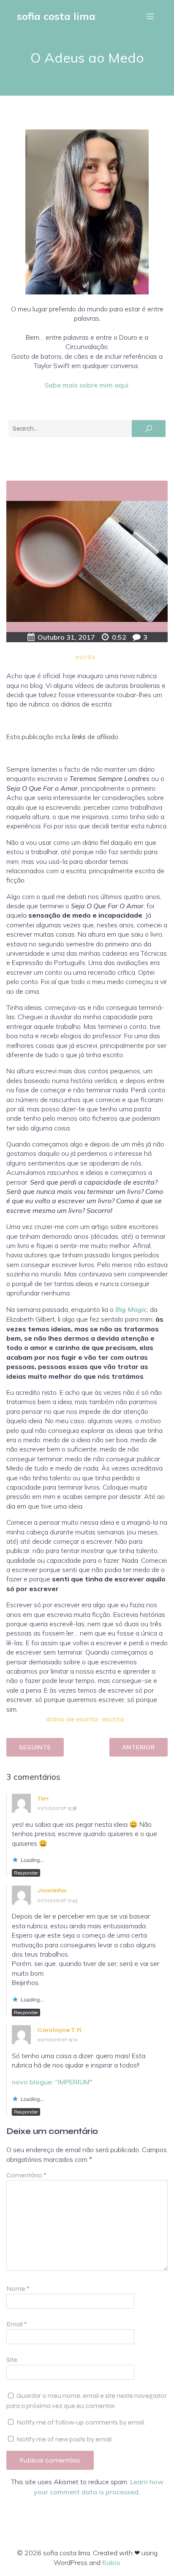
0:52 (119, 637)
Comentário (26, 2175)
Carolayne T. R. (60, 2030)
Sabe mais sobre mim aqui (86, 385)
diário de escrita (72, 1719)
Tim (43, 1799)
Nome (18, 2289)
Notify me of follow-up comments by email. (81, 2422)
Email (17, 2324)
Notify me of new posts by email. (65, 2439)
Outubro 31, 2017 (66, 637)
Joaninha (52, 1890)
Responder (26, 1873)
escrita (85, 657)
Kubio (111, 2562)
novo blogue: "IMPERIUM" (52, 2082)
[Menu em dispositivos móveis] (150, 16)
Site (12, 2360)
